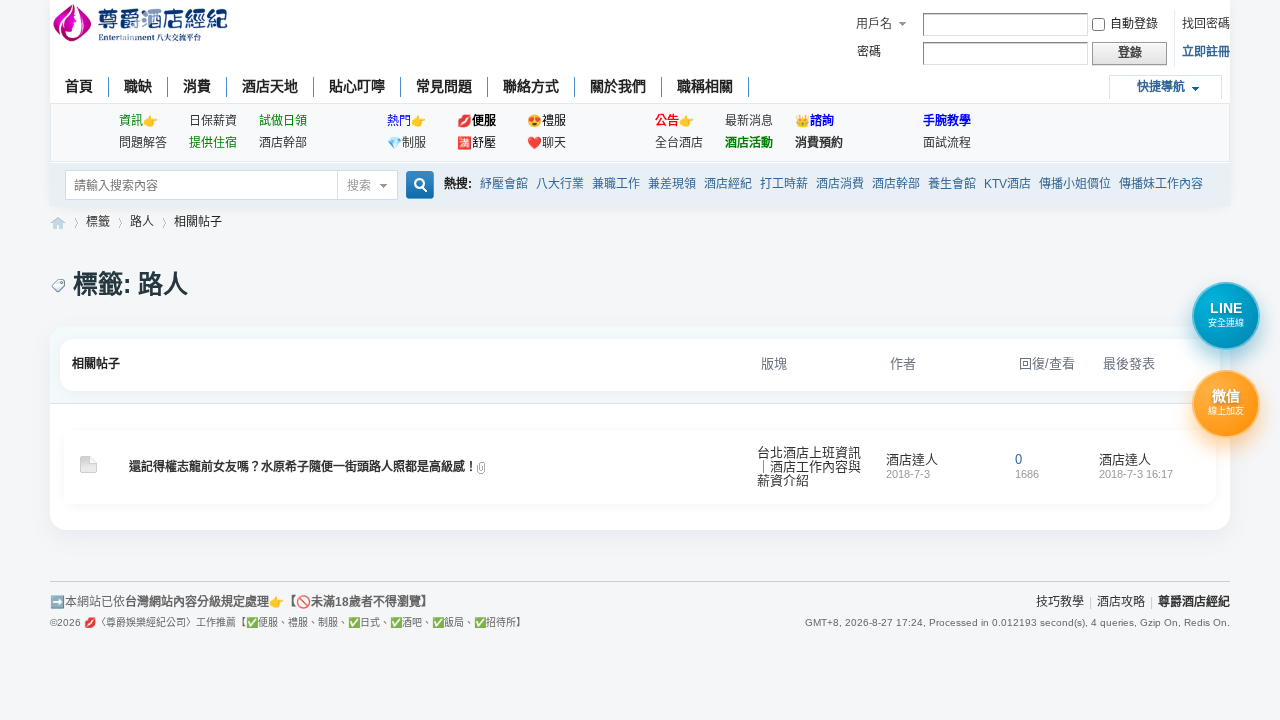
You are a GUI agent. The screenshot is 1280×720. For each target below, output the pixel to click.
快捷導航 (1161, 87)
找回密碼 (1206, 24)
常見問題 (444, 86)
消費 (197, 86)
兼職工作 (616, 184)
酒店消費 (840, 184)
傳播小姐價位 (1075, 184)
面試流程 (947, 143)
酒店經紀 (728, 184)
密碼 (869, 52)
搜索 (359, 186)
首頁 (79, 86)
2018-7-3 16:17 (1136, 474)
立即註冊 (1206, 52)
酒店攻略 (1121, 602)
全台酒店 (679, 143)
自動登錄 (1134, 24)
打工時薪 (784, 184)
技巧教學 (1060, 602)
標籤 (98, 222)
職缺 (138, 86)
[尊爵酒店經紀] (142, 25)
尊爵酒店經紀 (58, 222)
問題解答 (143, 143)
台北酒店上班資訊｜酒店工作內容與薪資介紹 (809, 466)
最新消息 (749, 121)
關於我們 (618, 86)
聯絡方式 (531, 86)
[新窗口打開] (88, 469)
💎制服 (406, 143)
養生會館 (952, 184)
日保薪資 (213, 121)
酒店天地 (270, 86)
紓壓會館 (504, 184)
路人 (142, 222)
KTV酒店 (1007, 184)
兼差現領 (672, 184)
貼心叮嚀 (357, 86)
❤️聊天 (546, 143)
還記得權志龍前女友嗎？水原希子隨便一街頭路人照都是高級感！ (303, 467)
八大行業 (560, 184)
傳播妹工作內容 (1161, 184)
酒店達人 (912, 459)
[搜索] (417, 186)
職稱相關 (705, 86)
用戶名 (874, 24)
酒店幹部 (283, 143)
